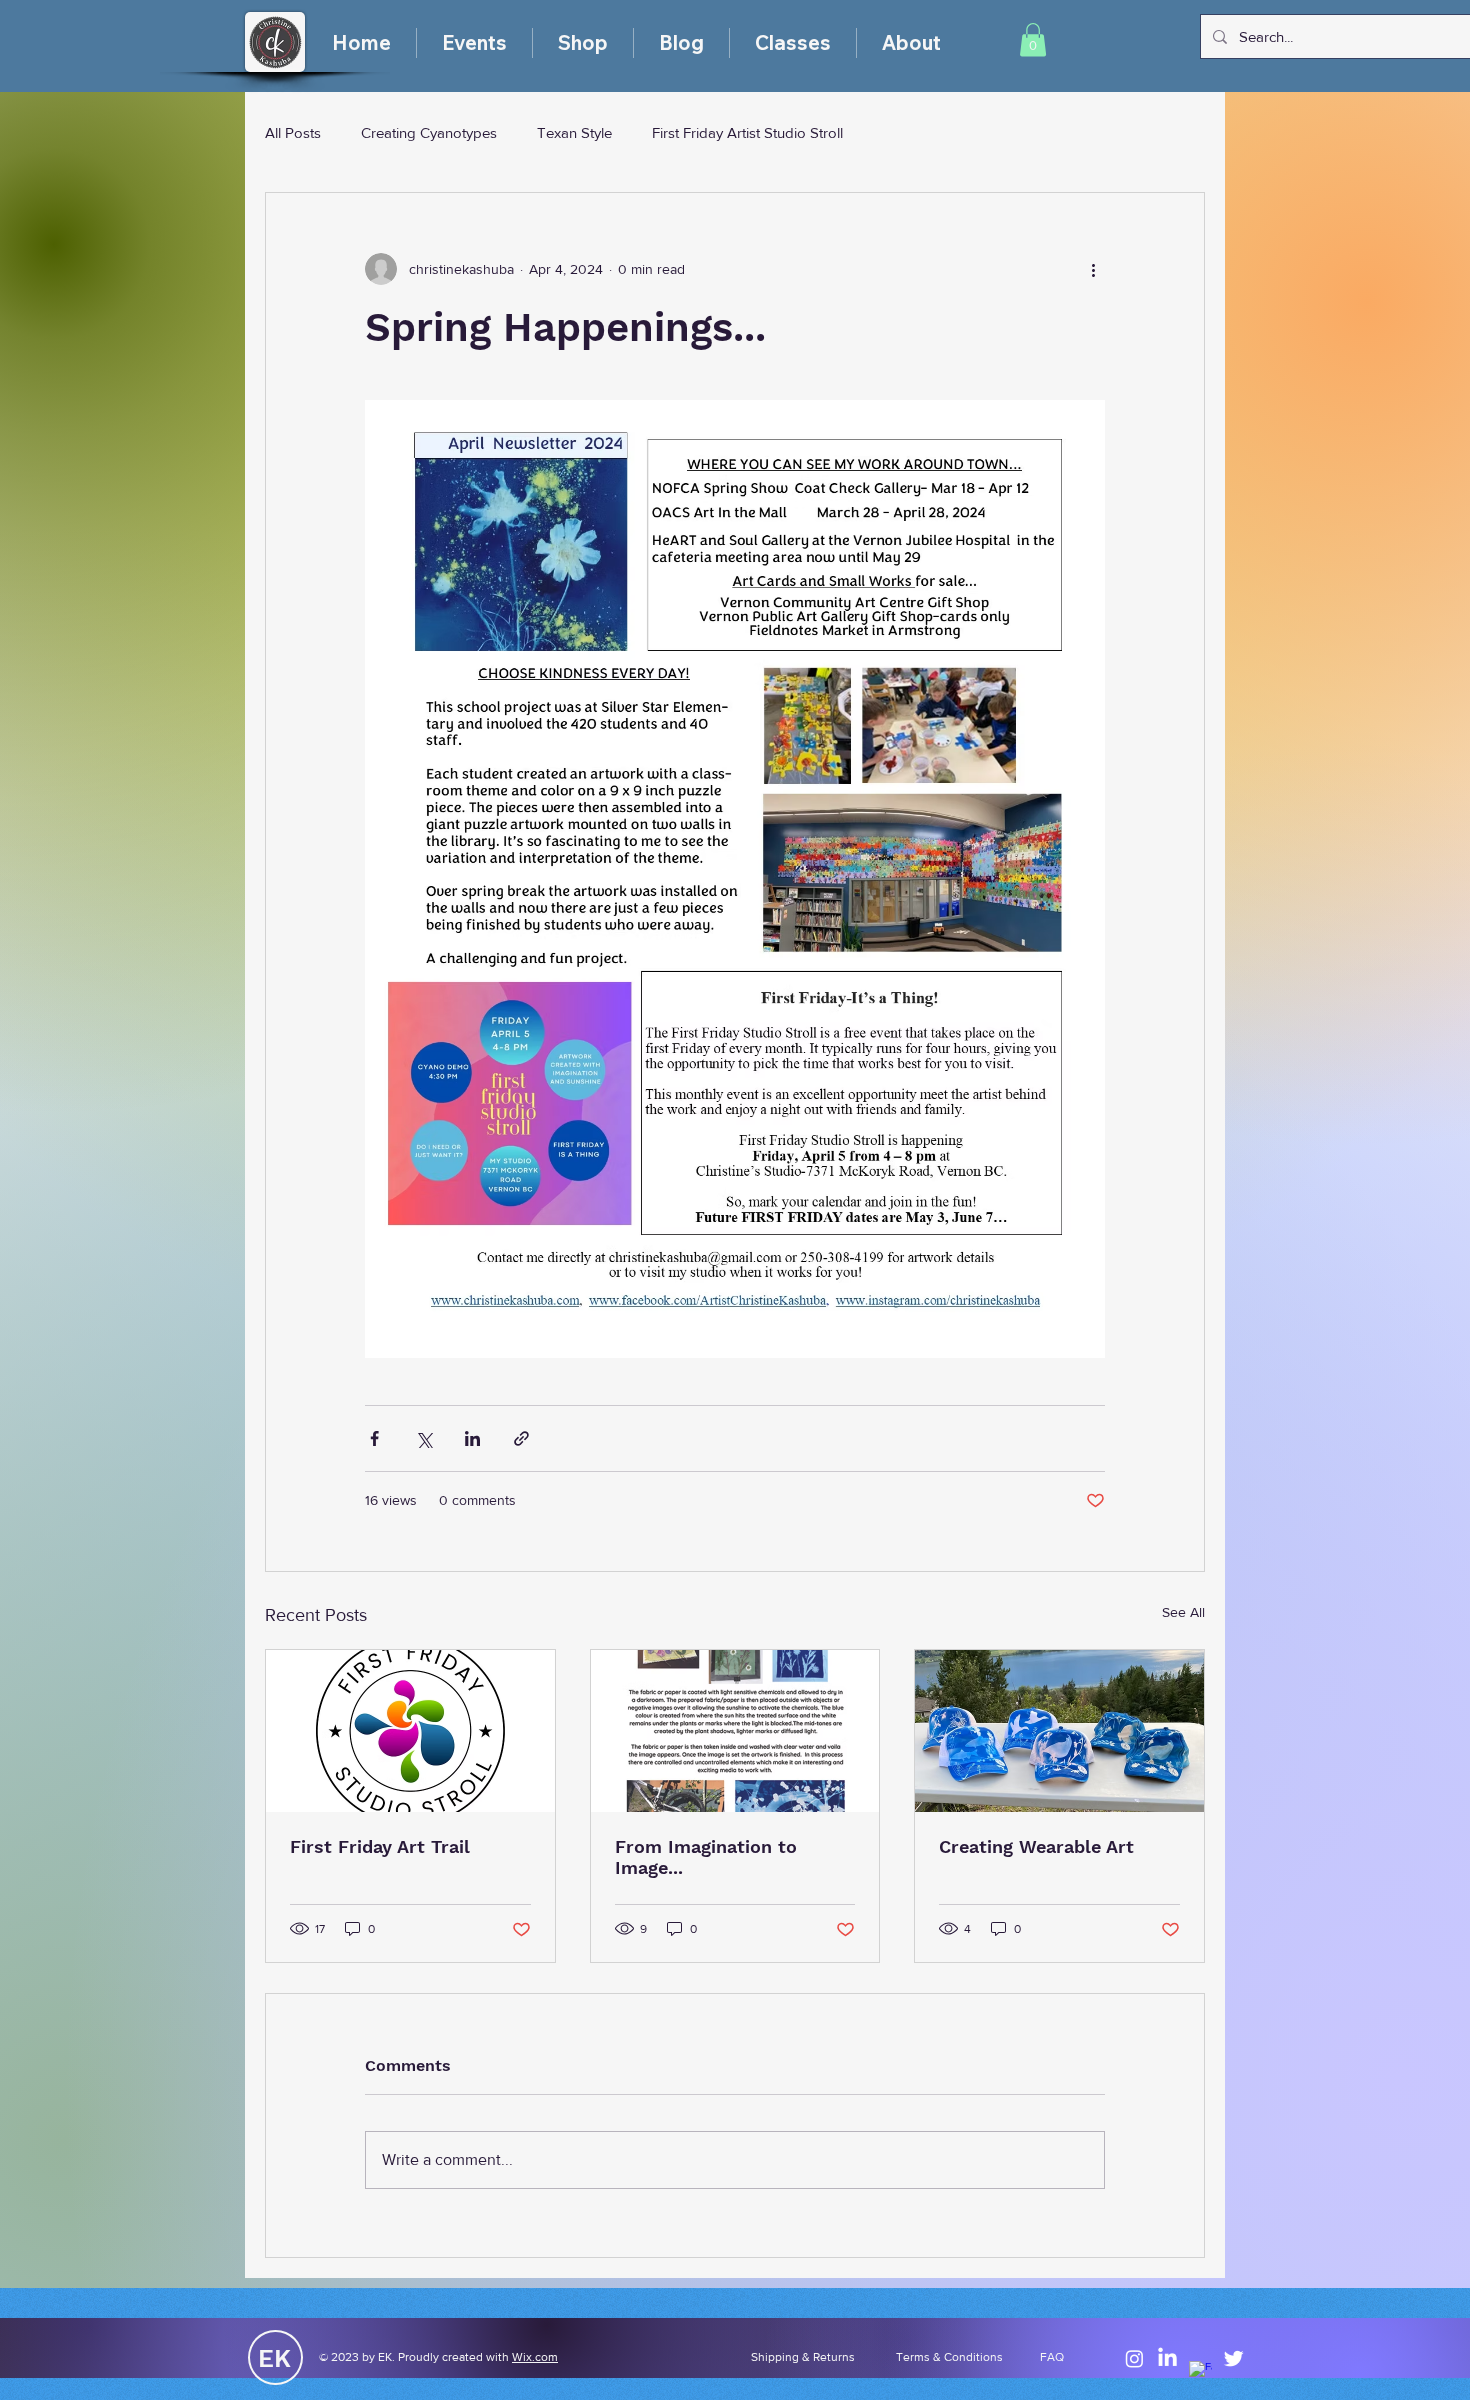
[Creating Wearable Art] (1059, 1731)
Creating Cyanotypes (429, 132)
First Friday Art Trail (380, 1846)
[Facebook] (1200, 2372)
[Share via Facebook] (374, 1438)
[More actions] (1093, 269)
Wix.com (535, 2357)
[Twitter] (1233, 2358)
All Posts (293, 132)
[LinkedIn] (1167, 2358)
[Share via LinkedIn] (472, 1438)
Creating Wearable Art (1036, 1846)
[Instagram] (1134, 2358)
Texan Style (574, 132)
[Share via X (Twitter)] (423, 1438)
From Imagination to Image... (706, 1857)
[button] (1033, 39)
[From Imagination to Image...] (735, 1731)
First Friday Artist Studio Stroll (747, 132)
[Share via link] (521, 1438)
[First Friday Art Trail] (410, 1731)
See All (1183, 1612)
